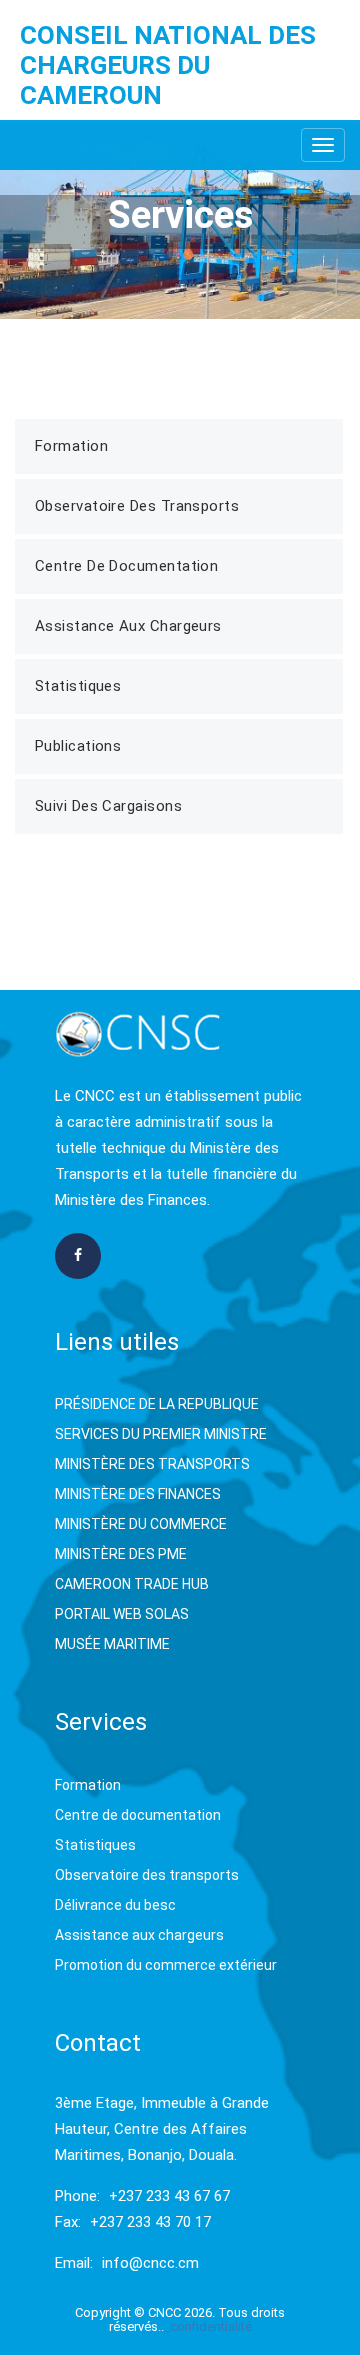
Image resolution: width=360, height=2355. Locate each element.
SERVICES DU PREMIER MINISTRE (161, 1434)
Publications (78, 746)
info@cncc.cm (150, 2263)
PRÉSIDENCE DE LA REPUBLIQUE (157, 1404)
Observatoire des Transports (137, 506)
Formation (71, 446)
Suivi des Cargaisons (108, 806)
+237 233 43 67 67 (169, 2196)
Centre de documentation (138, 1815)
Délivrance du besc (115, 1905)
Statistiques (78, 686)
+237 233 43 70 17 (150, 2222)
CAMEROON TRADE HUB (132, 1584)
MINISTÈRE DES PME (121, 1554)
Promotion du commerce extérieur (166, 1965)
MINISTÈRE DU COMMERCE (141, 1524)
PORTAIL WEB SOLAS (122, 1614)
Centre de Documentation (126, 566)
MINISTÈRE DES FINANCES (138, 1494)
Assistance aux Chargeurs (128, 626)
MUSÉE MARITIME (112, 1644)
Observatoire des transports (147, 1875)
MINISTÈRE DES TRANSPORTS (152, 1464)
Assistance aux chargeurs (139, 1935)
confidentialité (211, 2326)
